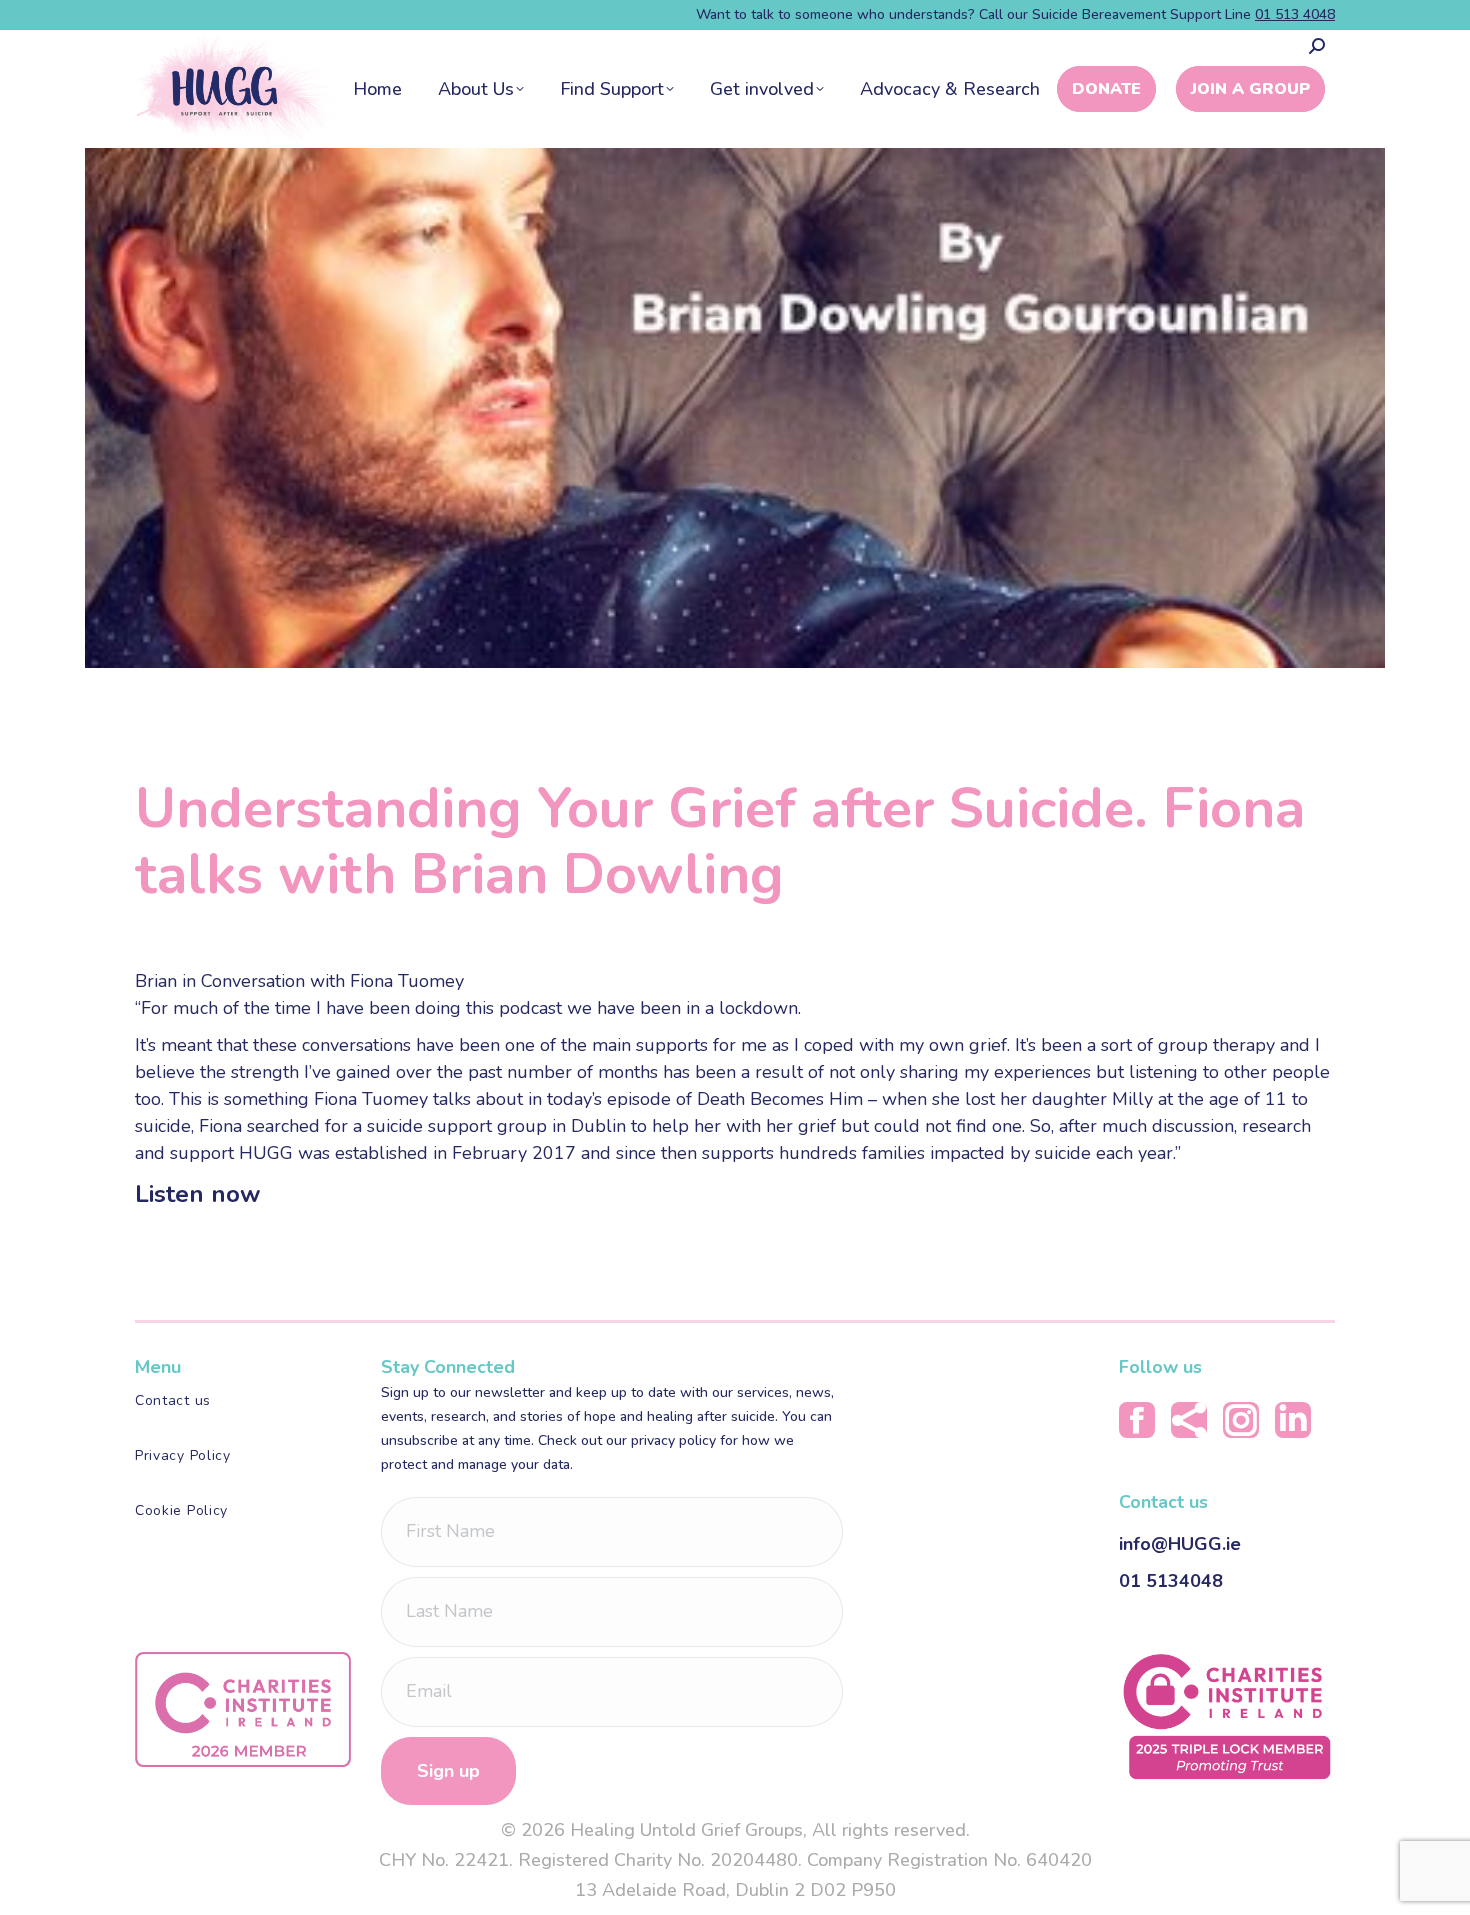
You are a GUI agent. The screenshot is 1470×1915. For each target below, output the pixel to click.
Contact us (173, 1400)
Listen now (197, 1194)
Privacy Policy (183, 1455)
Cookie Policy (181, 1510)
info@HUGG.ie (1180, 1544)
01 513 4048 (1295, 14)
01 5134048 (1171, 1581)
